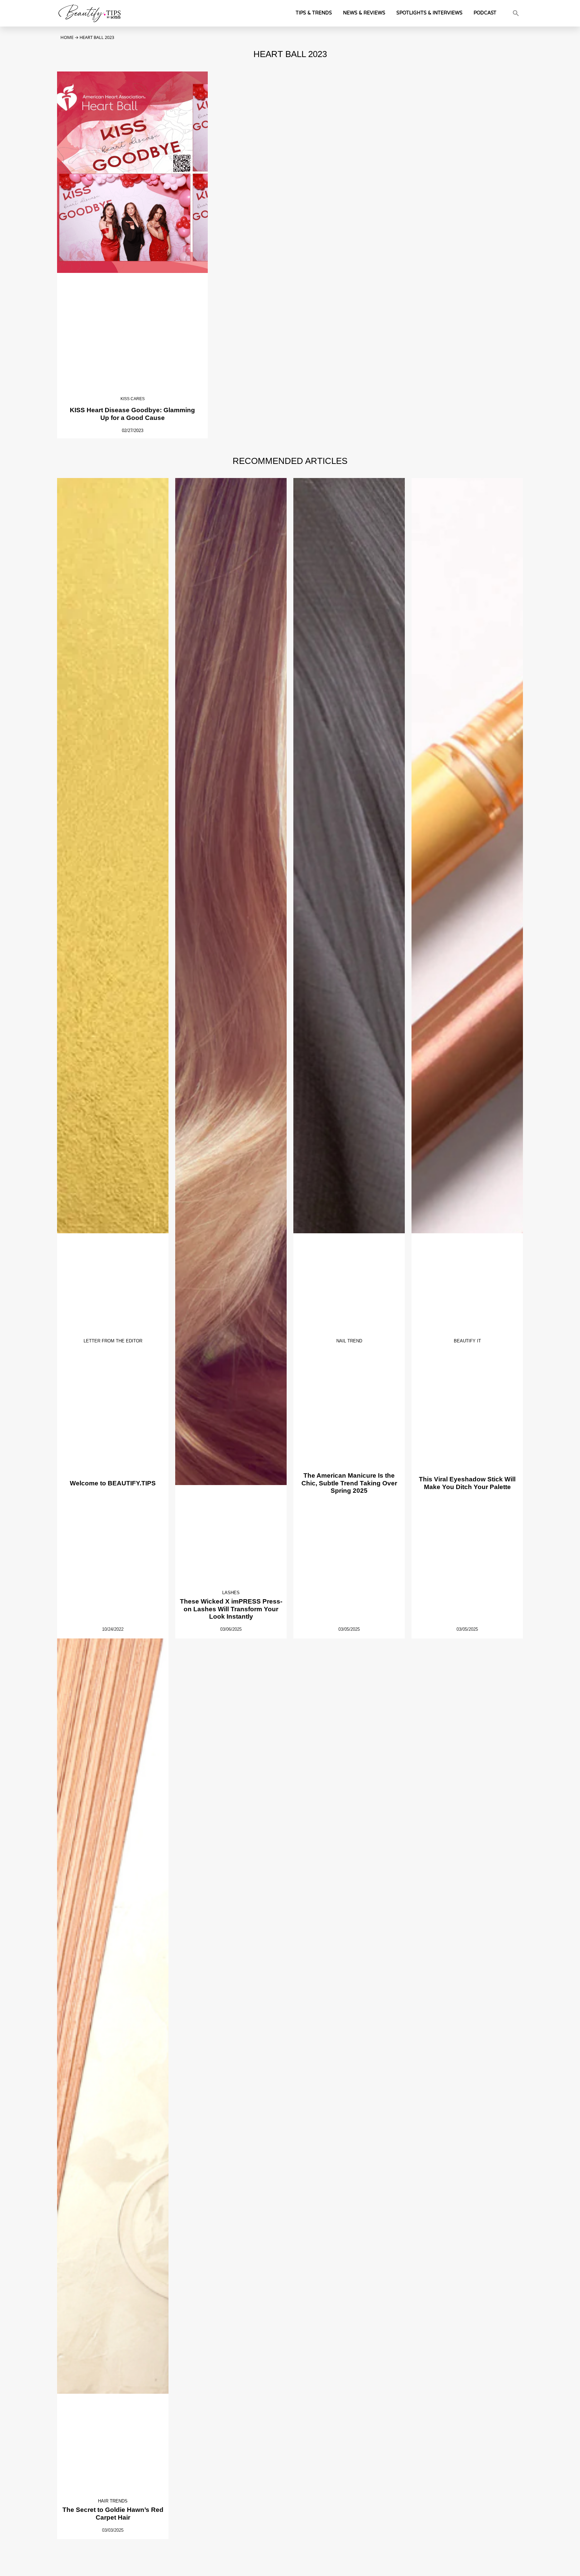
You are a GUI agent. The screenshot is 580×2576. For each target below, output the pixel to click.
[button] (516, 13)
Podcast (485, 13)
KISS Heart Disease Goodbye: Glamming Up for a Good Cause (132, 414)
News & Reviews (364, 13)
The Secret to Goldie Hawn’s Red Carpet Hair (113, 2514)
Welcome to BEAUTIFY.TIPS (113, 1483)
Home (67, 37)
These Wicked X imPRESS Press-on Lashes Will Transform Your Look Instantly (231, 1609)
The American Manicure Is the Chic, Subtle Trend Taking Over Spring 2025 (349, 1483)
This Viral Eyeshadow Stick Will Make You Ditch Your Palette (467, 1483)
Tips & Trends (314, 13)
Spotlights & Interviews (429, 13)
